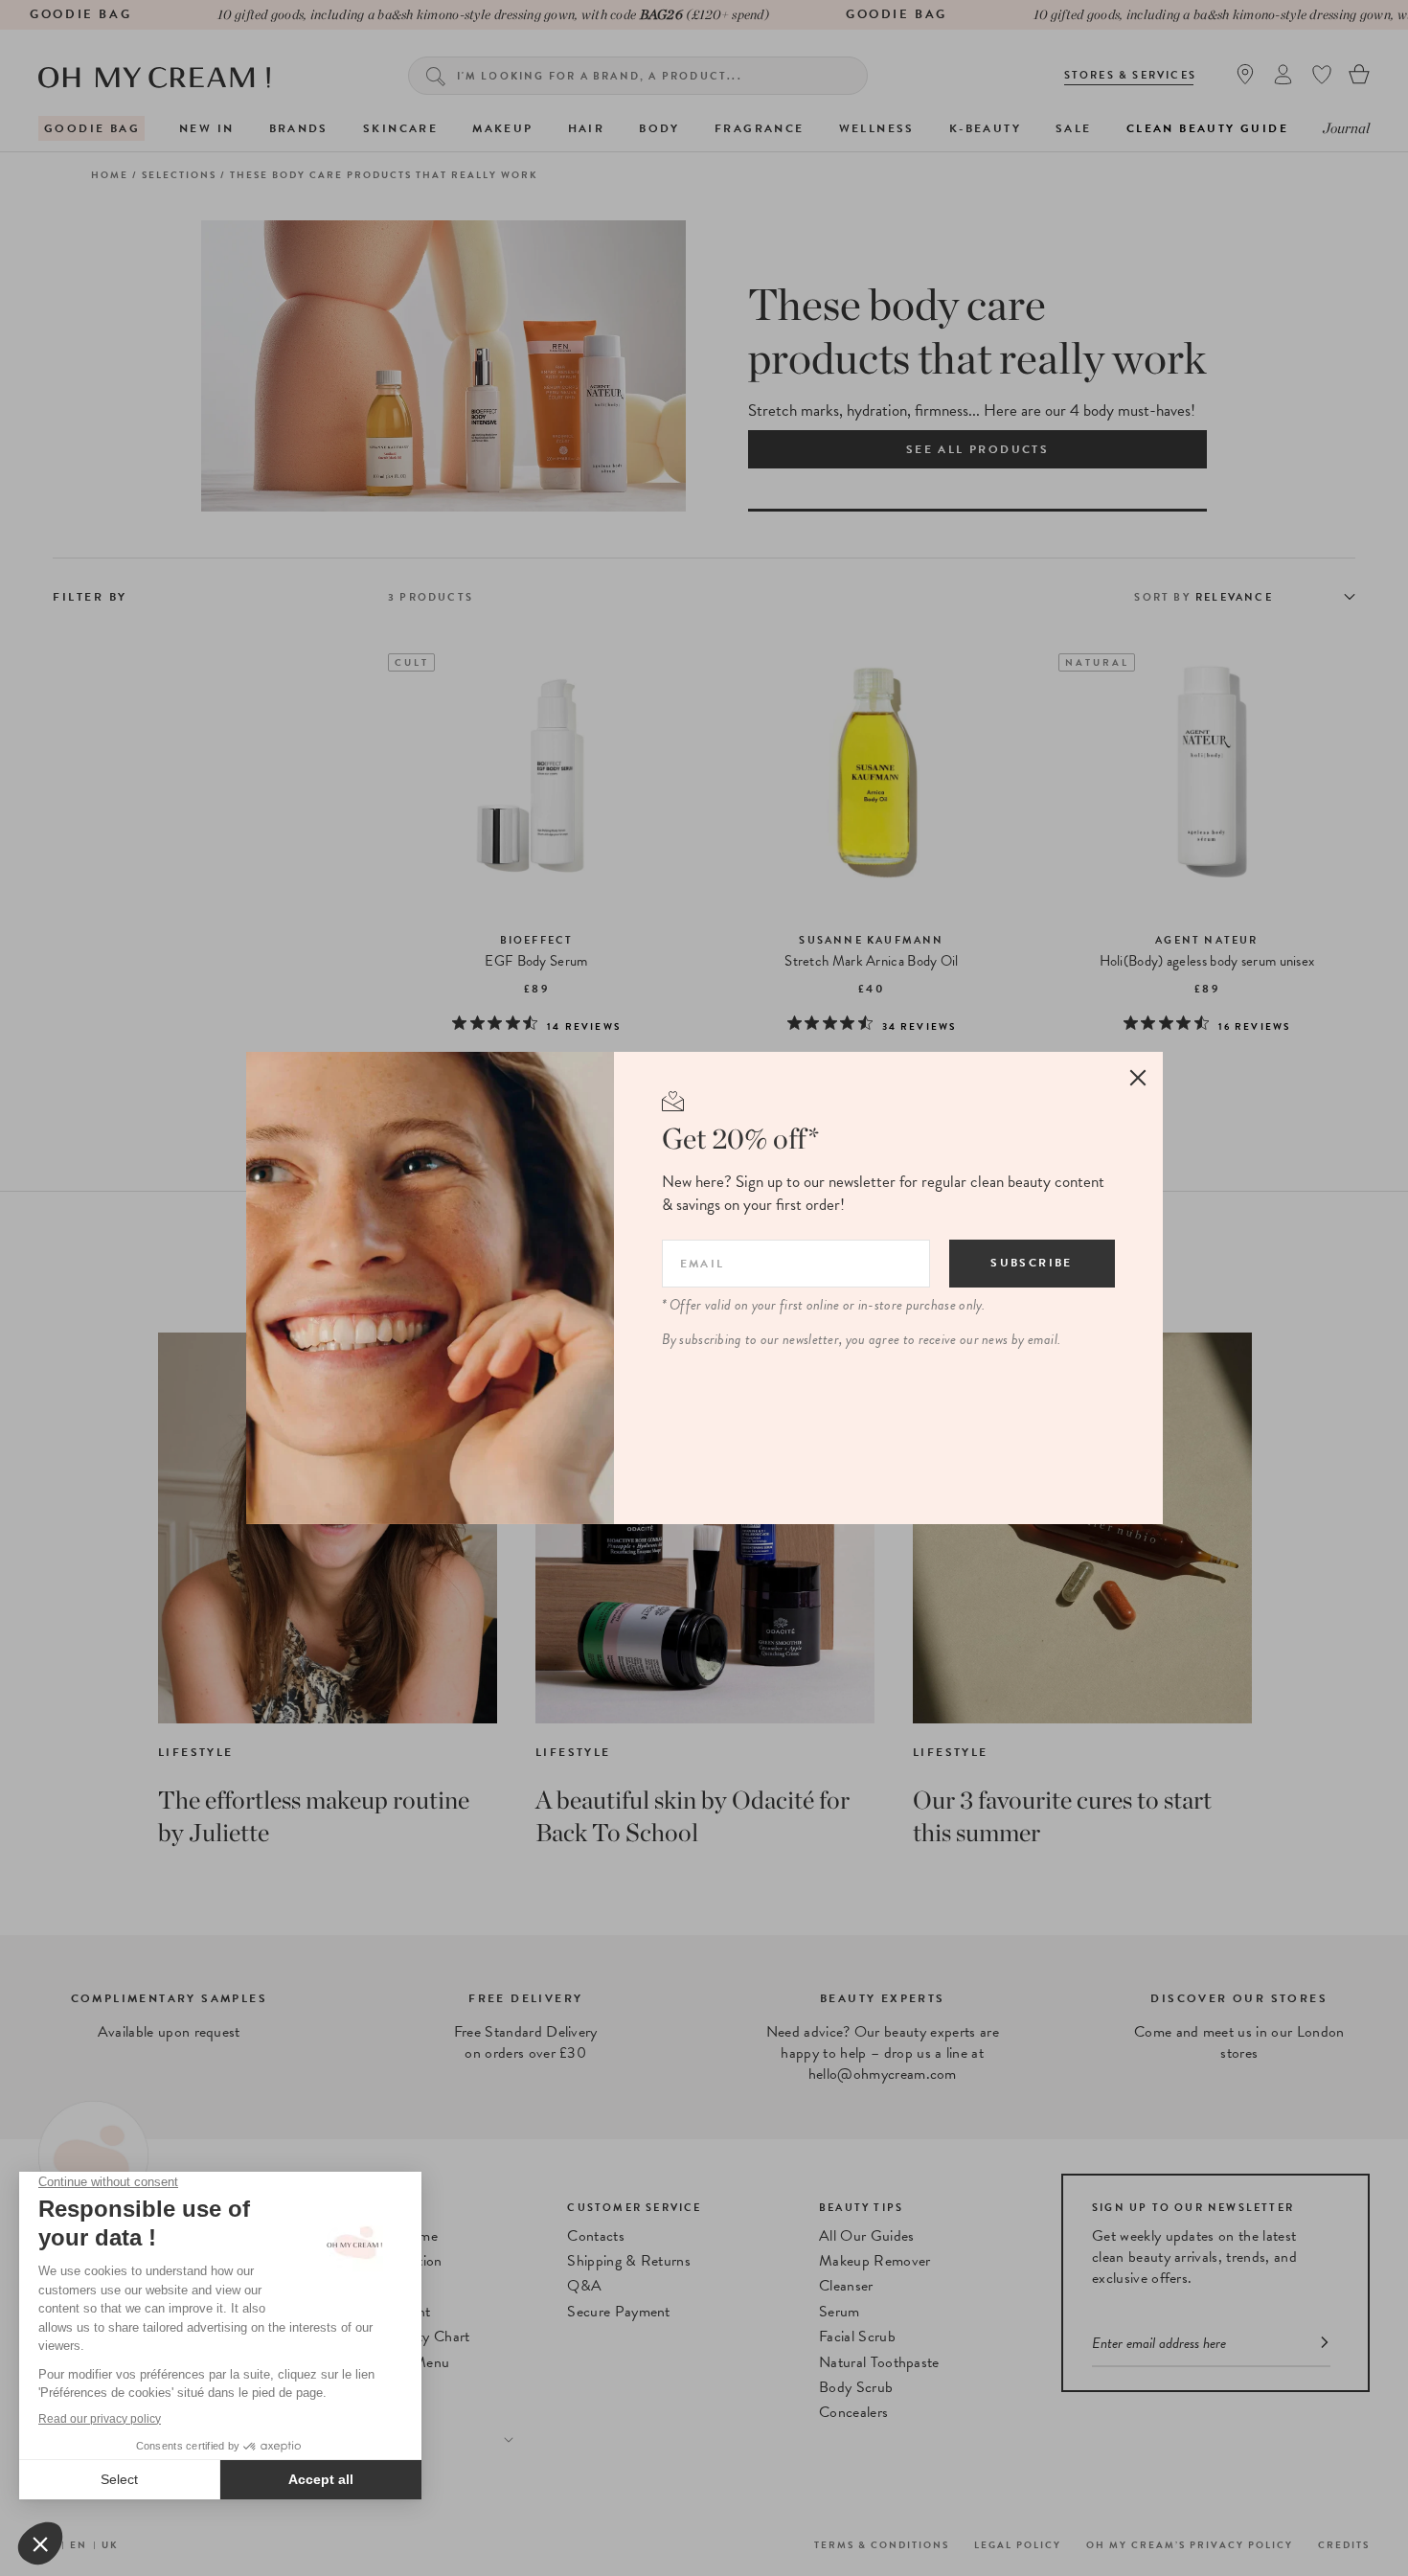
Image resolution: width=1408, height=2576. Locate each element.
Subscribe (1032, 1263)
